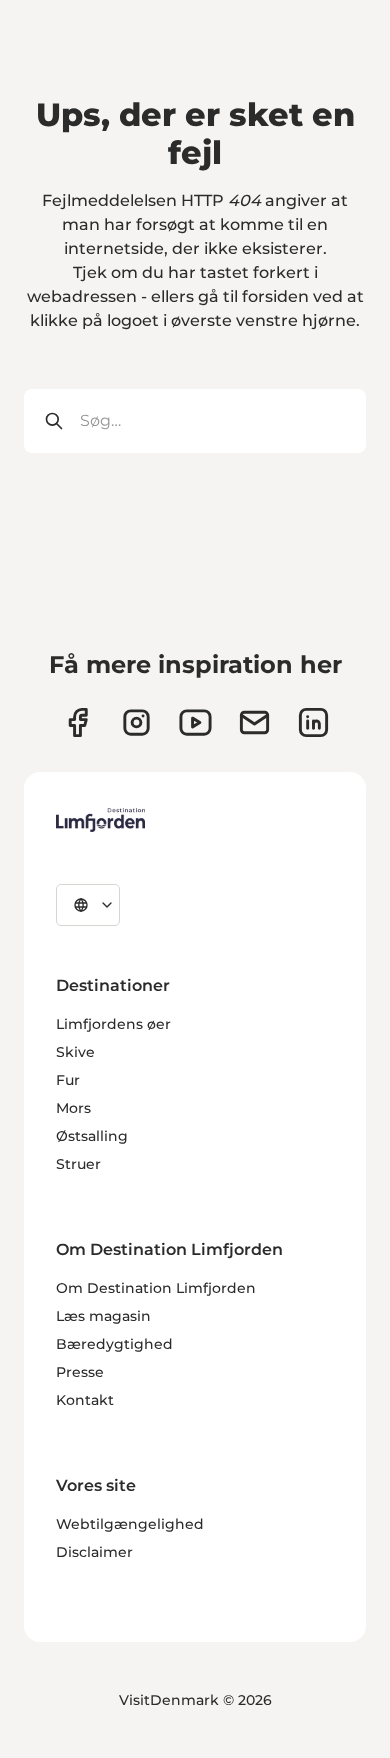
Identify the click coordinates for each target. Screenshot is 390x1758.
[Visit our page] (77, 722)
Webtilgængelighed (130, 1524)
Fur (68, 1080)
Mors (73, 1108)
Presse (80, 1372)
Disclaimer (94, 1552)
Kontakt (85, 1400)
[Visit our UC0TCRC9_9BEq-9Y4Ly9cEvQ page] (195, 722)
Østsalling (92, 1136)
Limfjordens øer (113, 1024)
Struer (78, 1164)
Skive (75, 1052)
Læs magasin (103, 1316)
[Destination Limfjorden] (100, 820)
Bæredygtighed (114, 1344)
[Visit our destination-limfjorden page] (313, 722)
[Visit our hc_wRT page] (254, 722)
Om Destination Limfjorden (156, 1288)
